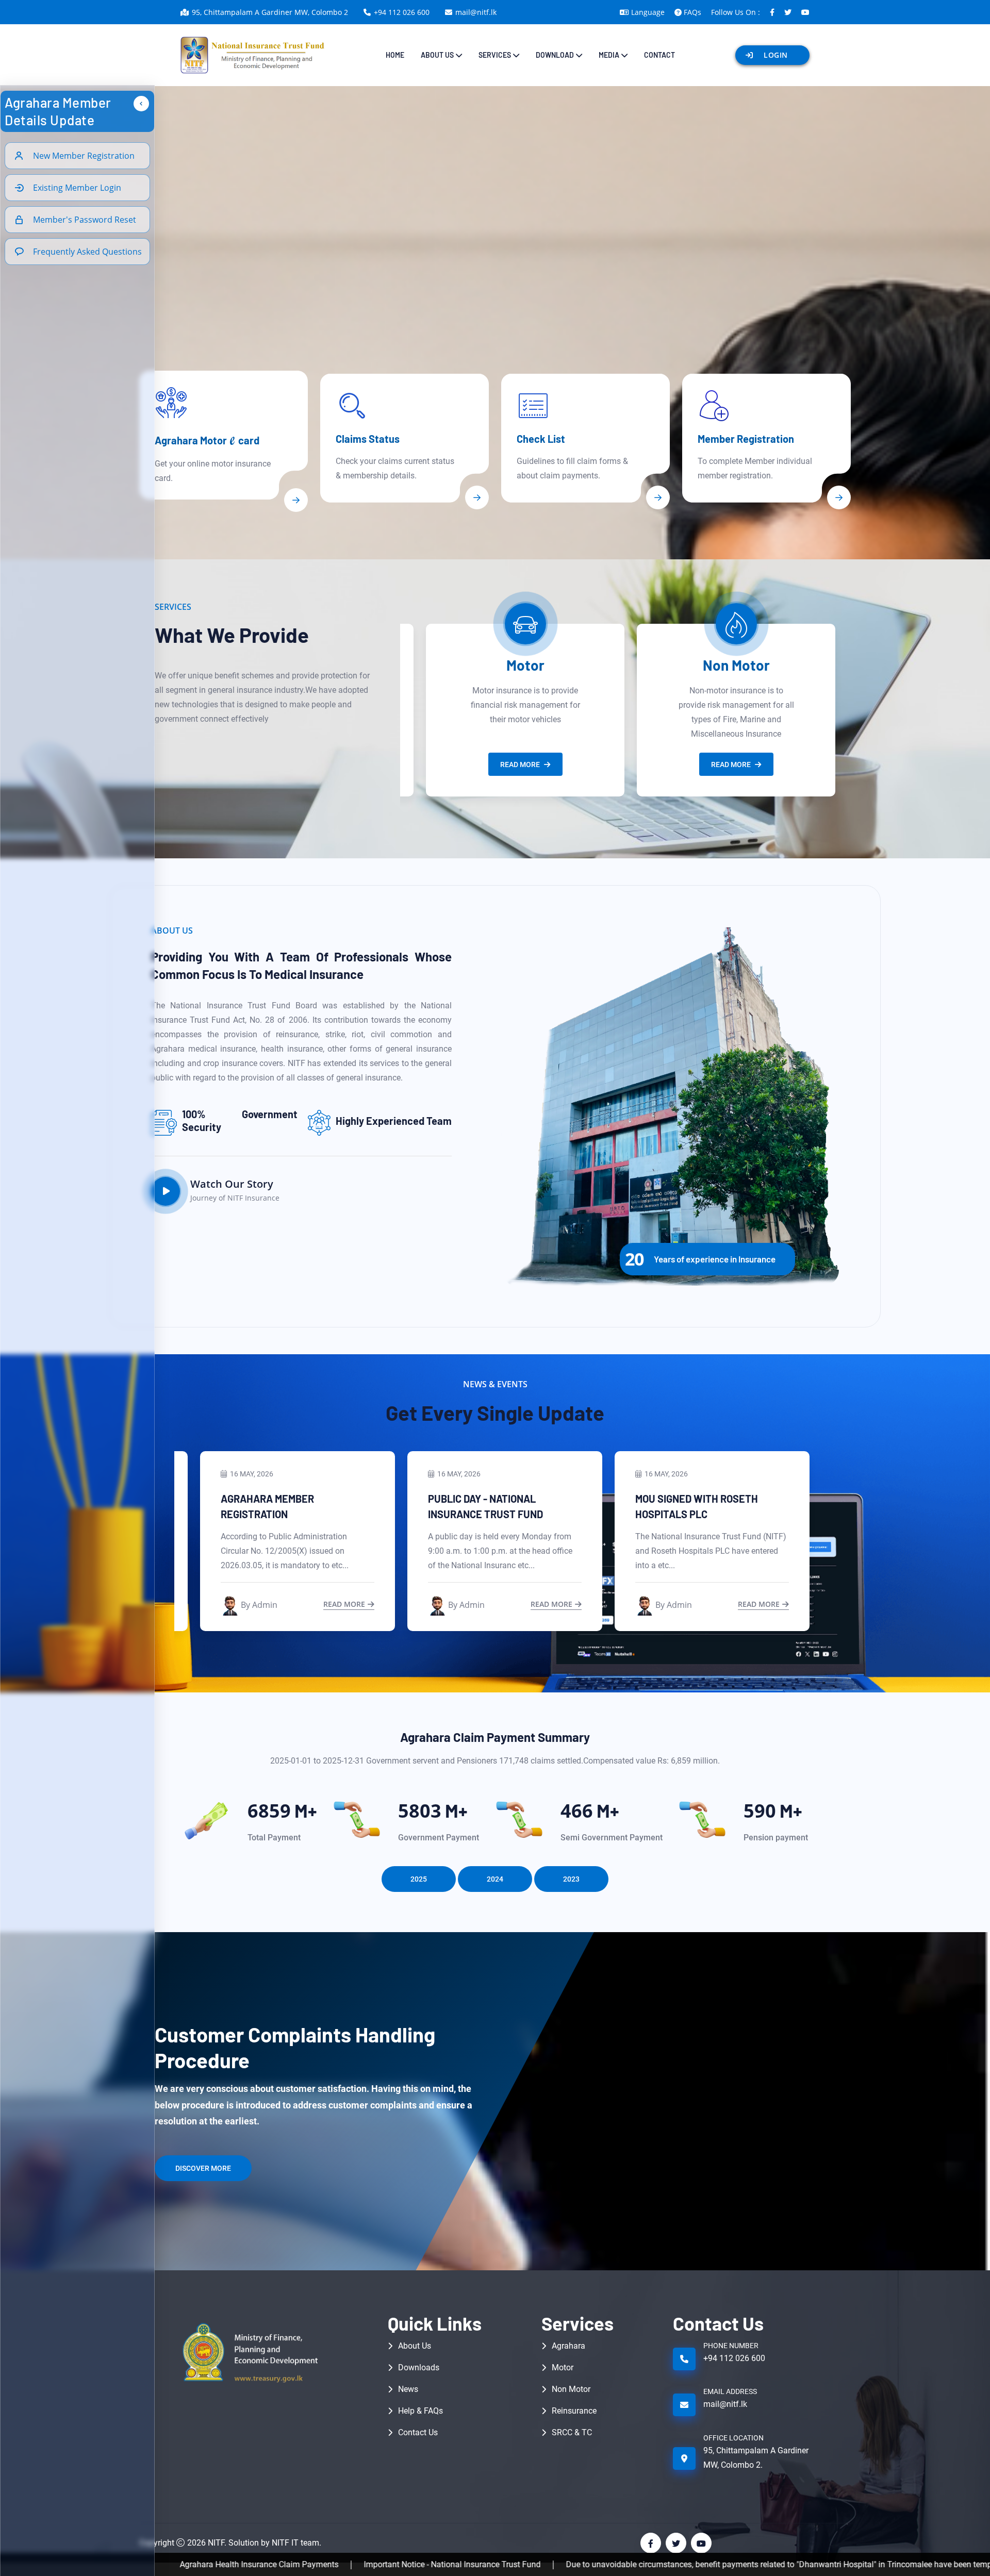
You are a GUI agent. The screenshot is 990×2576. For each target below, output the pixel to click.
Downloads (419, 2367)
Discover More (203, 2168)
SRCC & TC (572, 2432)
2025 (419, 1879)
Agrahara (568, 2346)
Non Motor (525, 665)
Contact (659, 55)
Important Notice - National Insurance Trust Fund (268, 2564)
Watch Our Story (232, 1184)
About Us (415, 2346)
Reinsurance (736, 665)
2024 (495, 1879)
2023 (571, 1879)
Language (648, 12)
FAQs (692, 12)
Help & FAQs (420, 2411)
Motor (563, 2367)
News (408, 2389)
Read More (520, 765)
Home (395, 55)
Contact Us (418, 2432)
